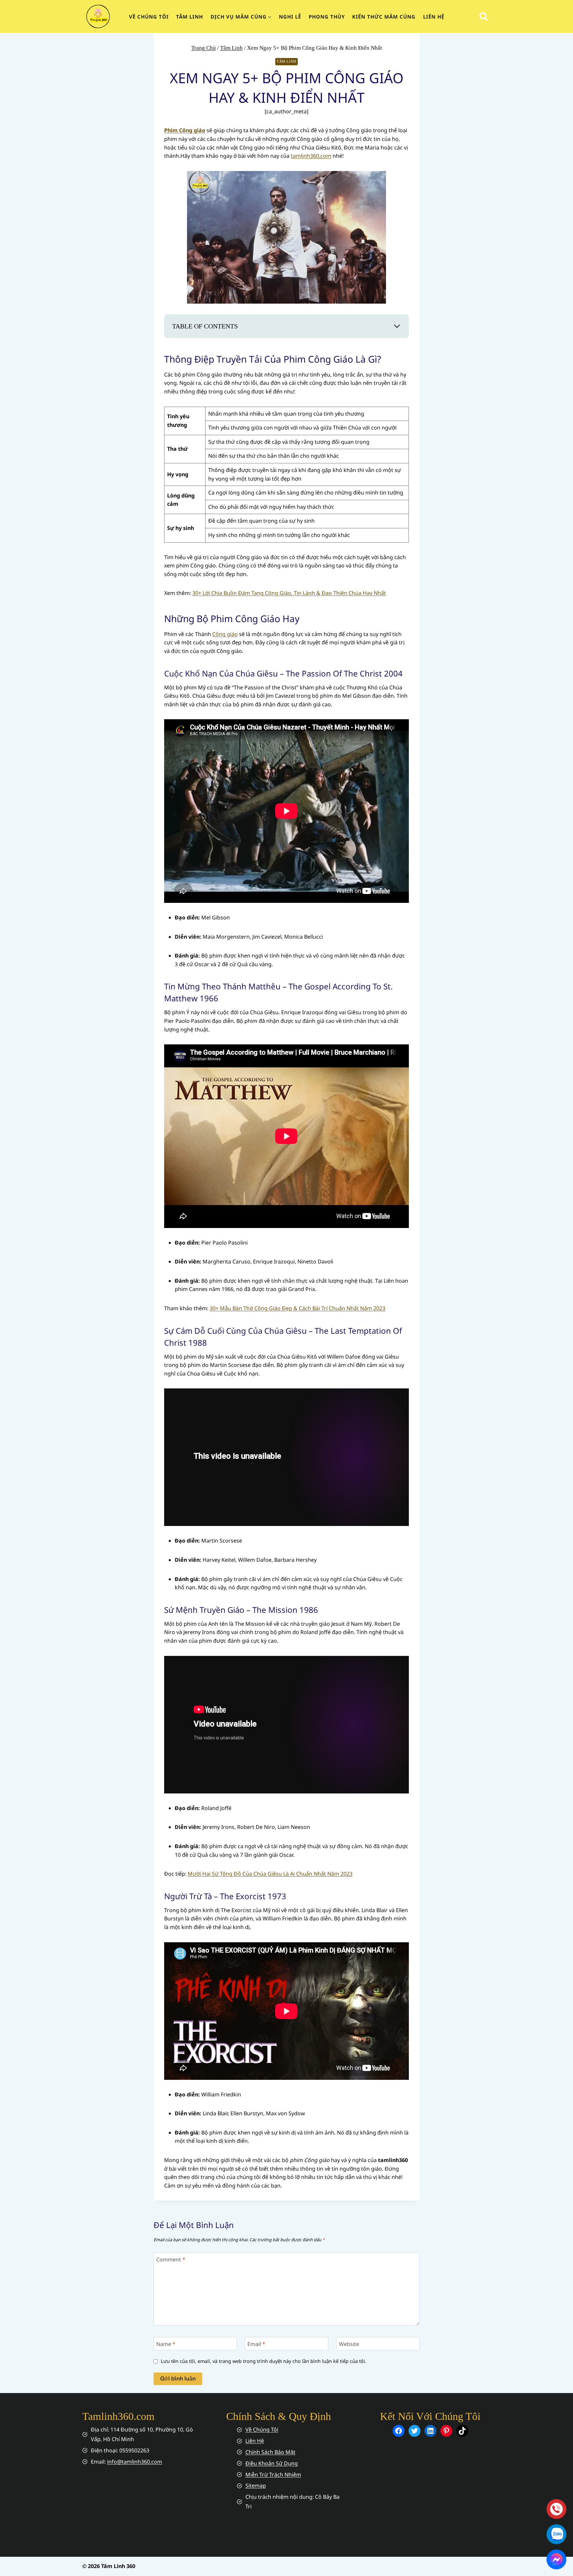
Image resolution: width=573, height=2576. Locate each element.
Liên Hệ (434, 17)
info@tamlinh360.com (135, 2462)
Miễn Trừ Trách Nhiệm (273, 2475)
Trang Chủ (204, 48)
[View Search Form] (484, 16)
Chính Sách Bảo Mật (270, 2452)
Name (166, 2344)
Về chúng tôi (149, 17)
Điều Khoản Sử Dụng (272, 2463)
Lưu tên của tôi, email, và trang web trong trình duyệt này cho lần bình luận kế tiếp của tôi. (264, 2361)
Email (256, 2344)
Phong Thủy (327, 17)
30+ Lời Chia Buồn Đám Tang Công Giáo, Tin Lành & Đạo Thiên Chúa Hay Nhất (289, 593)
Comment (171, 2259)
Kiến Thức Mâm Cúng (384, 17)
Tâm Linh (190, 17)
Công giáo (225, 634)
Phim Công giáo (185, 130)
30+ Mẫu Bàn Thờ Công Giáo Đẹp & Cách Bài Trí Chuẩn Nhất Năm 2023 (297, 1308)
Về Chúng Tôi (262, 2430)
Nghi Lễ (290, 17)
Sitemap (256, 2486)
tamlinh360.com (311, 156)
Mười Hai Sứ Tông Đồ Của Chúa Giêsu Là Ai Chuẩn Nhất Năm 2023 (270, 1874)
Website (349, 2344)
